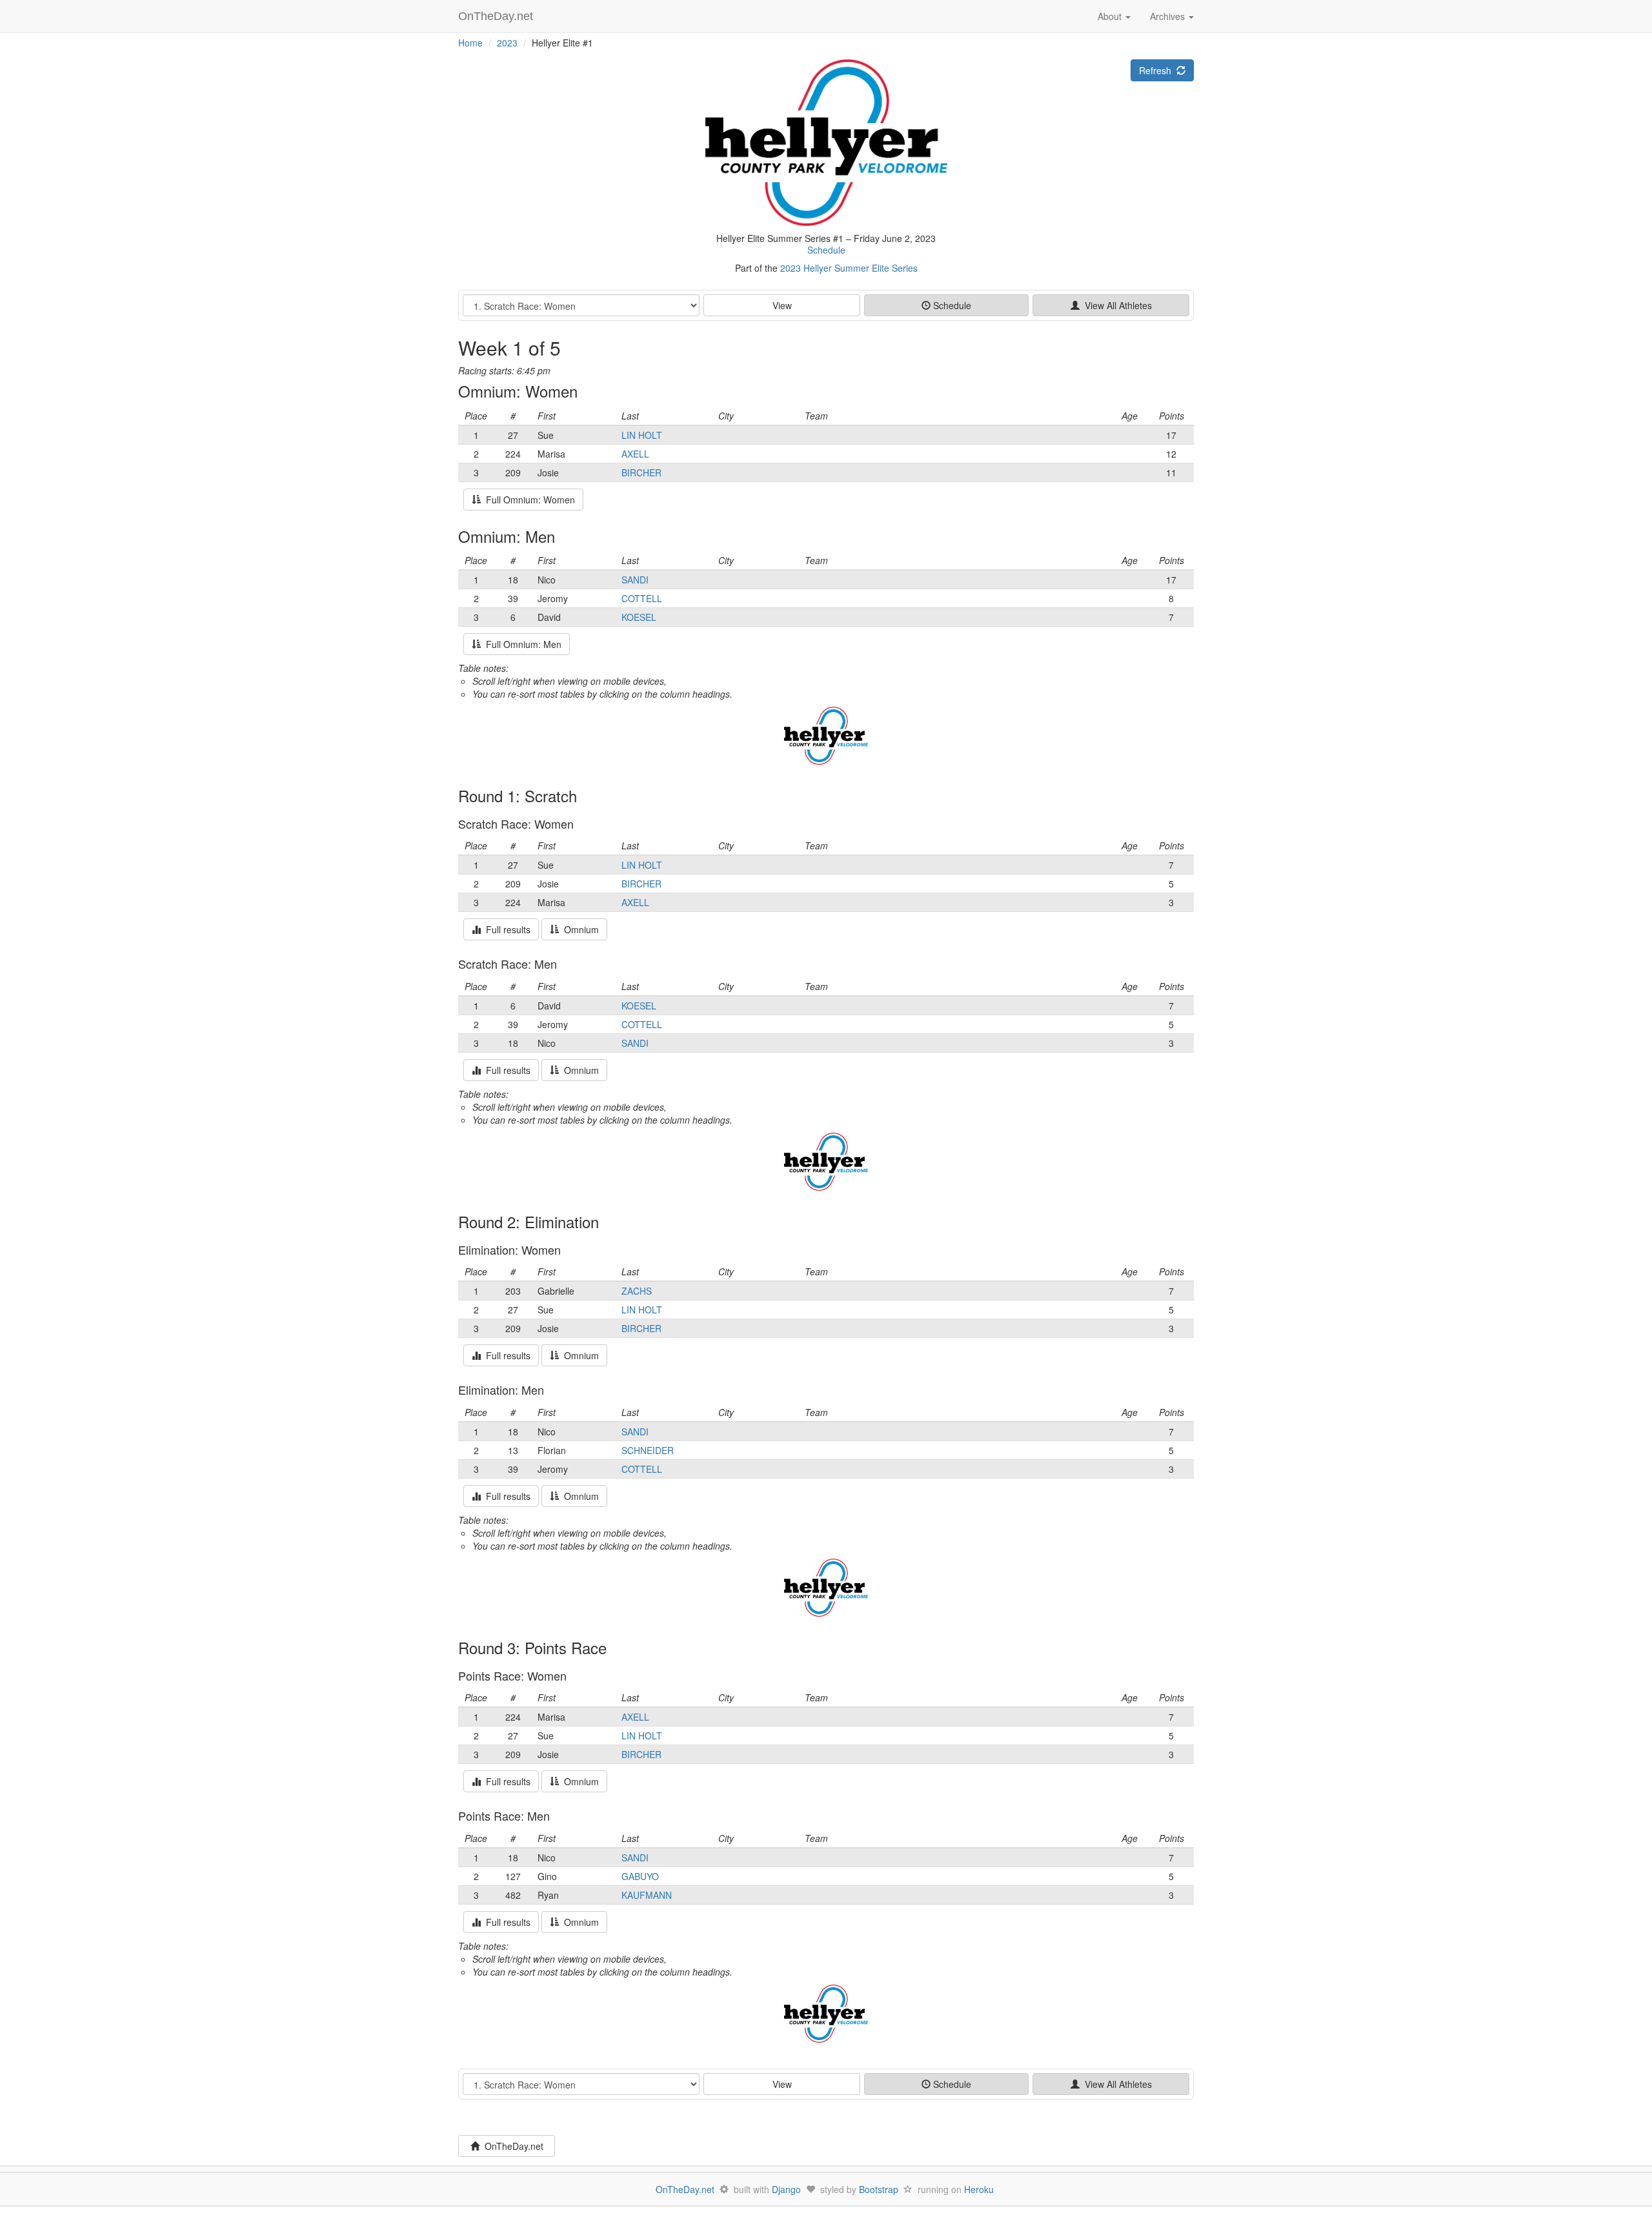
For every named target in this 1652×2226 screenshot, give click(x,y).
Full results (506, 929)
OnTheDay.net (497, 16)
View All (1116, 305)
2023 (507, 43)
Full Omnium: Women (528, 500)
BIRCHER (641, 472)
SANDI (635, 580)
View (782, 305)
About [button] (1111, 16)
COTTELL (642, 598)
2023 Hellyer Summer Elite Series (849, 268)
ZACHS (637, 1291)
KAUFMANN (647, 1895)
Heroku (979, 2189)
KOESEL (639, 617)
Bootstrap (879, 2189)
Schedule (826, 250)
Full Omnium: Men (521, 644)
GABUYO (640, 1876)
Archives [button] (1169, 16)
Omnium (579, 929)
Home (470, 43)
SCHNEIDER (648, 1450)
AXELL (635, 454)
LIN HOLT (642, 435)
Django (786, 2189)
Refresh (1158, 70)
